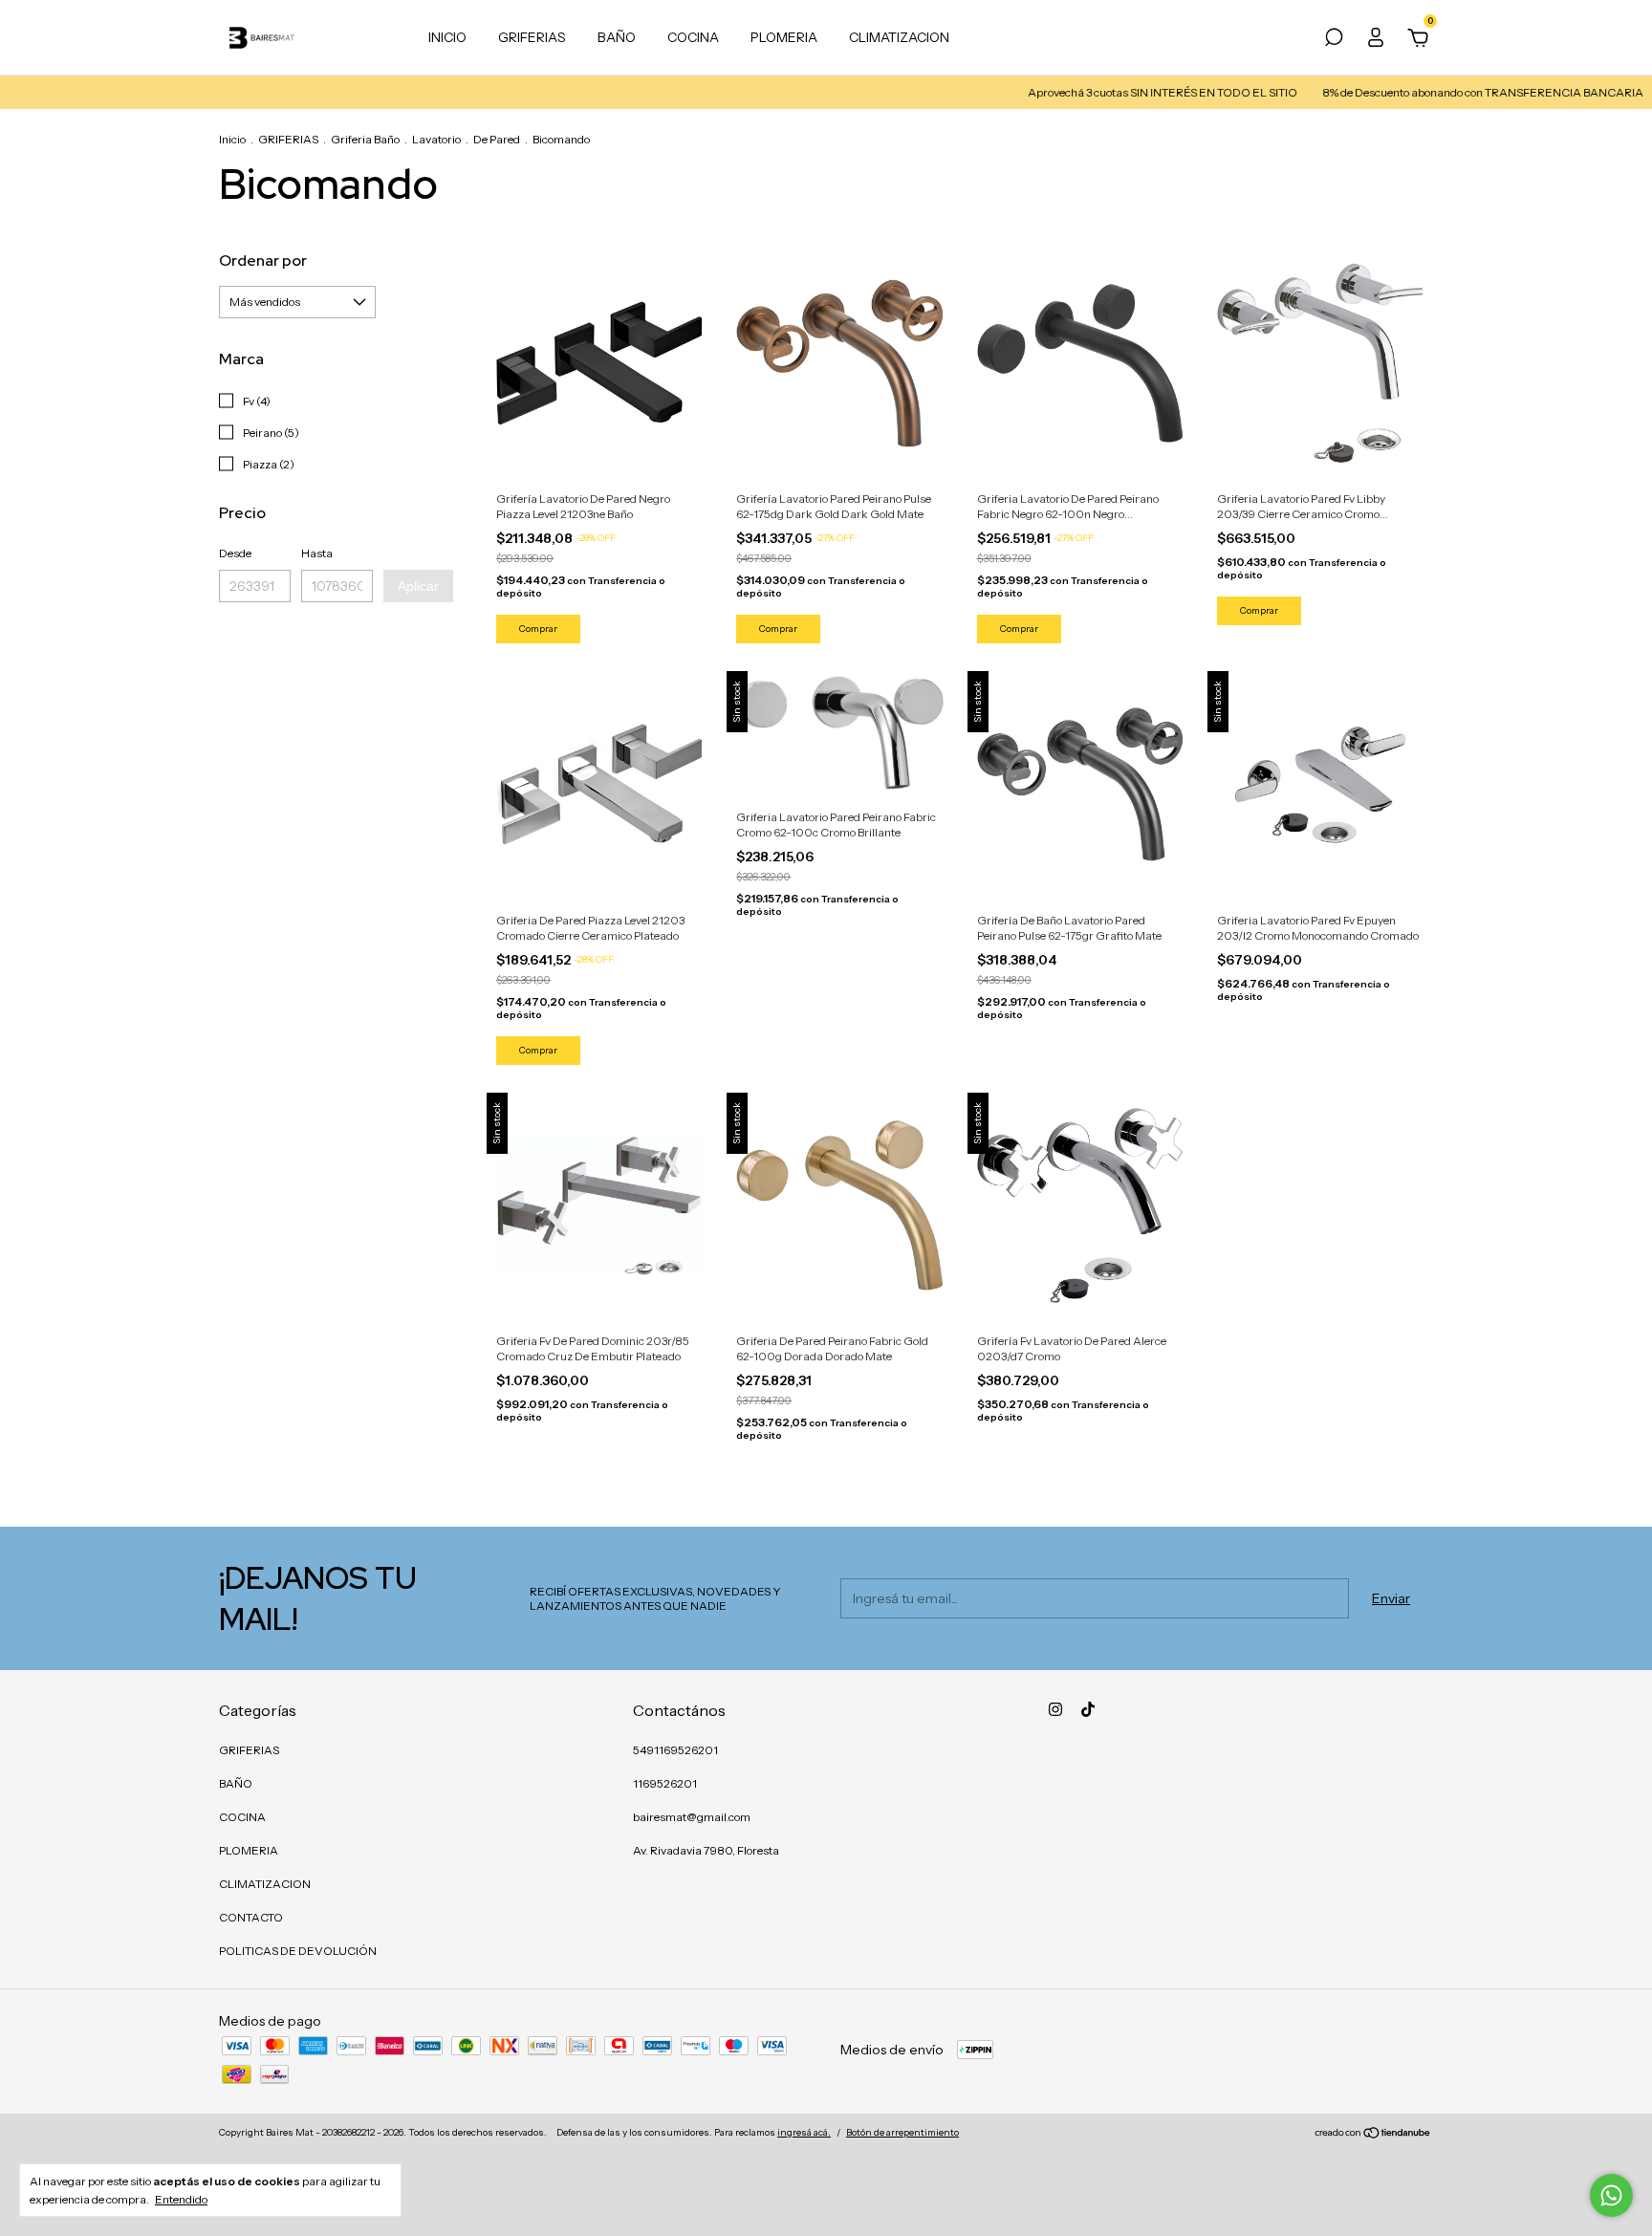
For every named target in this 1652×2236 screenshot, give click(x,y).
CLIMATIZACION (899, 37)
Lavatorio (436, 139)
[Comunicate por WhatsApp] (1611, 2195)
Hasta (317, 553)
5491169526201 (675, 1750)
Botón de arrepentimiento (902, 2132)
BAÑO (617, 37)
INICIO (447, 37)
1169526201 (665, 1783)
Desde (235, 553)
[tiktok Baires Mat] (1088, 1709)
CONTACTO (251, 1917)
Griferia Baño (365, 139)
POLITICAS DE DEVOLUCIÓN (298, 1951)
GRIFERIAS (532, 37)
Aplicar (418, 586)
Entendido (181, 2199)
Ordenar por (263, 261)
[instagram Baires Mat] (1055, 1709)
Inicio (232, 139)
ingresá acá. (804, 2132)
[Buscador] (1334, 40)
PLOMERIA (784, 37)
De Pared (497, 139)
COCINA (693, 37)
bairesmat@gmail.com (692, 1817)
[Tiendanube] (1373, 2135)
